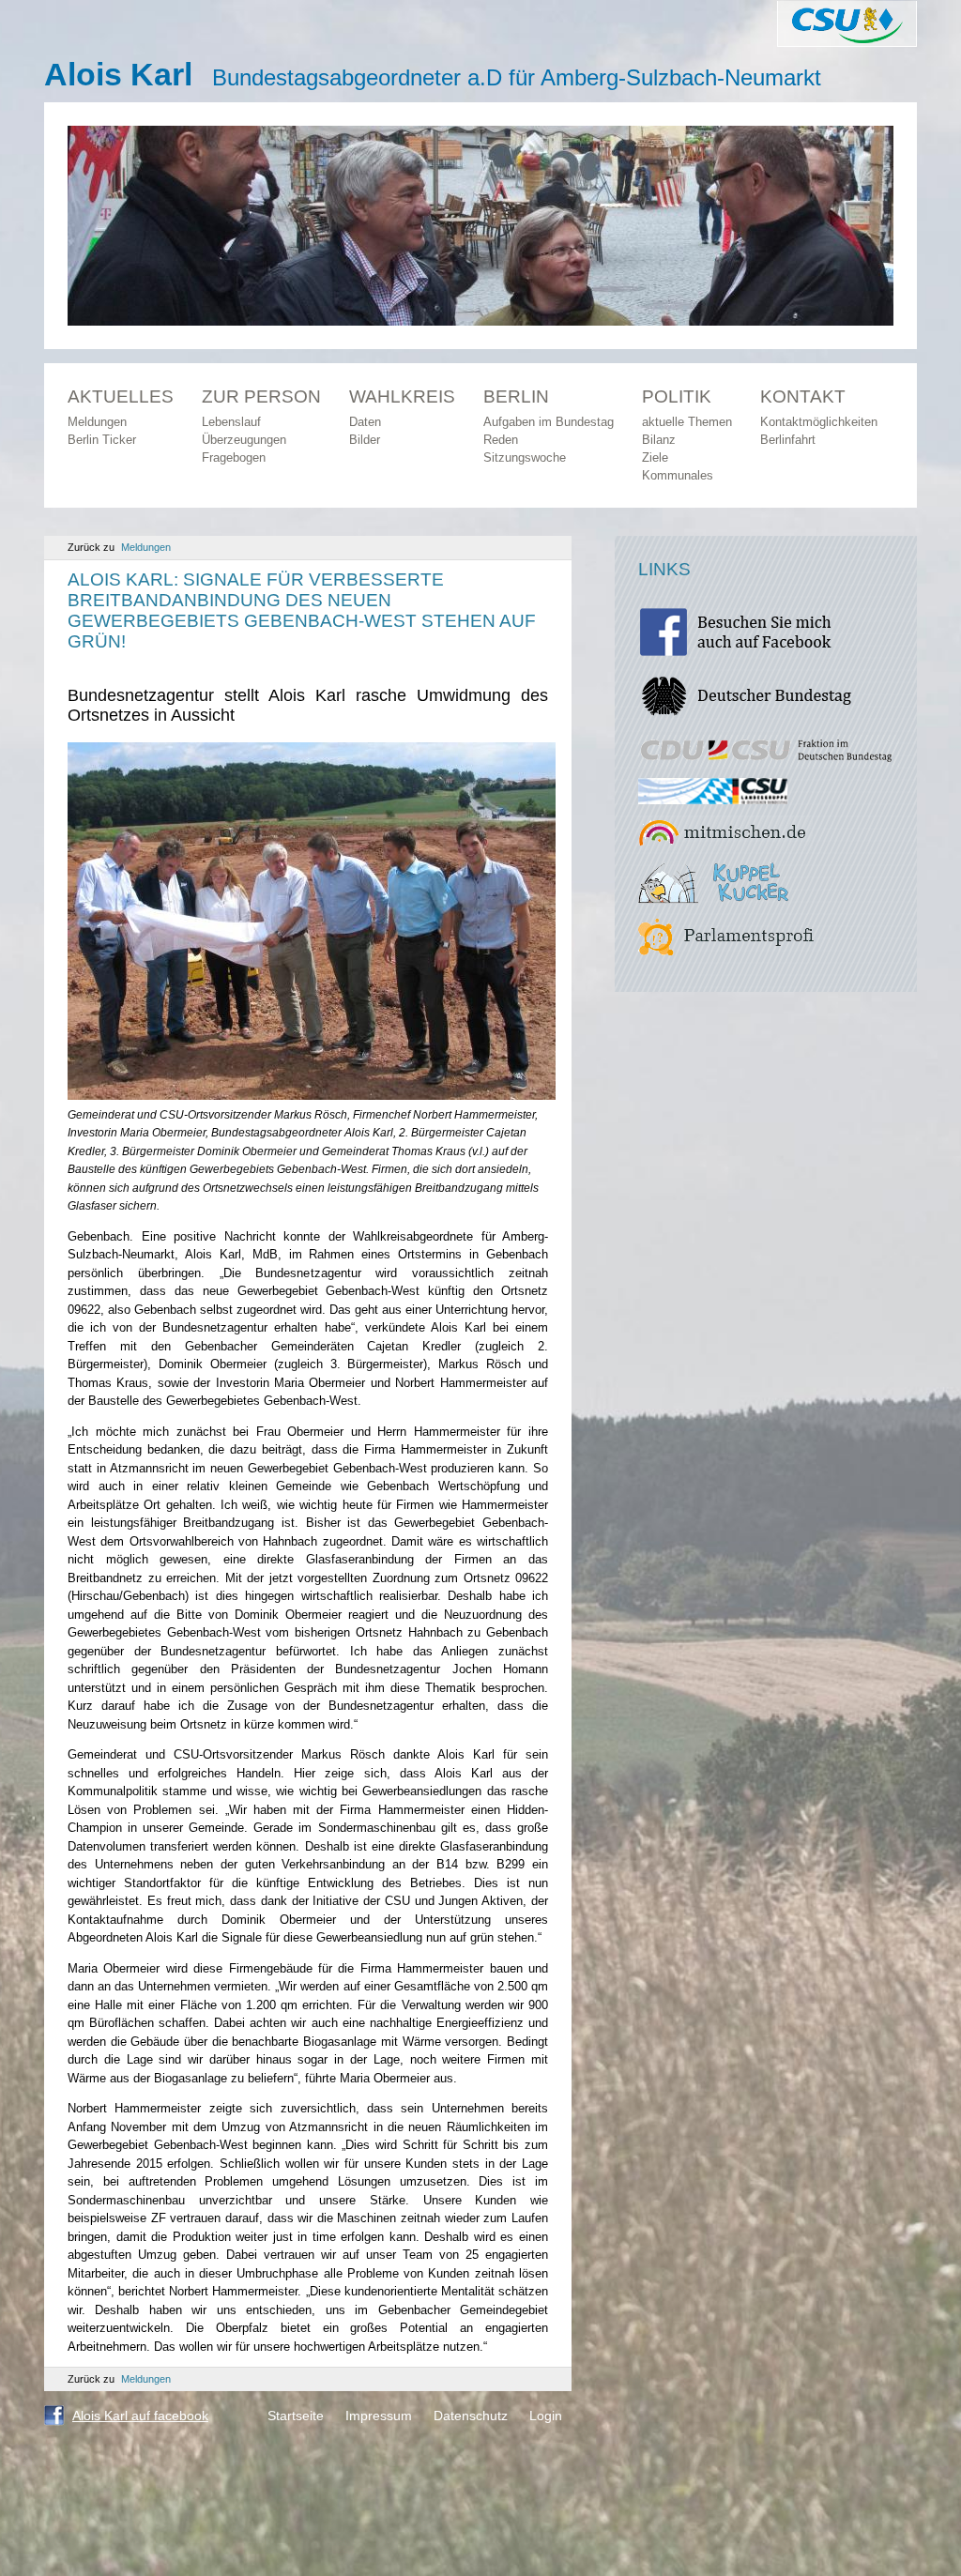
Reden (501, 440)
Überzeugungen (244, 440)
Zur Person (261, 396)
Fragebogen (234, 457)
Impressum (379, 2416)
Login (546, 2416)
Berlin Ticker (102, 440)
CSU (847, 23)
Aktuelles (121, 396)
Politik (677, 396)
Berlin (516, 396)
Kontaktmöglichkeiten (819, 422)
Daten (365, 422)
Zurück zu (119, 547)
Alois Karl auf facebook (140, 2416)
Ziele (655, 457)
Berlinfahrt (788, 440)
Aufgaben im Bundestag (549, 422)
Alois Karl (118, 74)
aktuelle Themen (687, 422)
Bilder (365, 440)
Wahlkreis (402, 396)
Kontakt (803, 396)
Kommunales (678, 475)
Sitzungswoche (525, 457)
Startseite (296, 2416)
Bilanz (659, 440)
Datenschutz (471, 2416)
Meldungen (97, 422)
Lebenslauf (231, 422)
